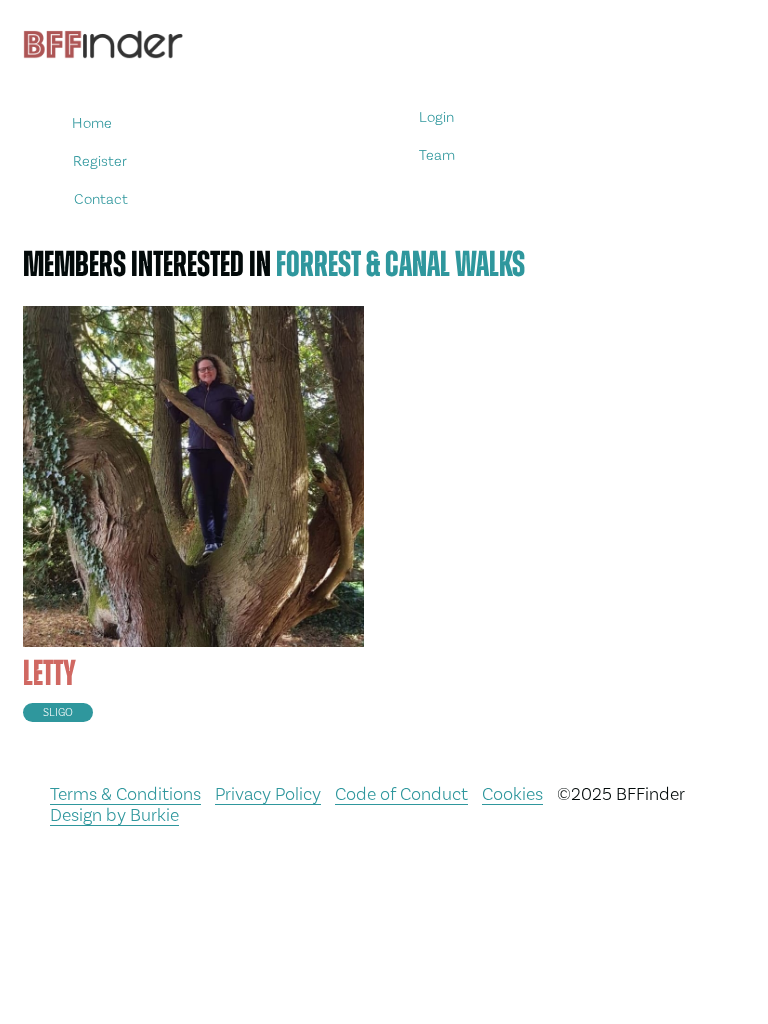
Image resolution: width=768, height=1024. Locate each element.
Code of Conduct (401, 793)
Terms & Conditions (125, 793)
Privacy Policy (268, 793)
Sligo (58, 712)
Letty (49, 673)
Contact (101, 198)
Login (436, 117)
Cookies (512, 793)
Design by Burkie (114, 814)
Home (93, 123)
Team (438, 155)
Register (100, 160)
